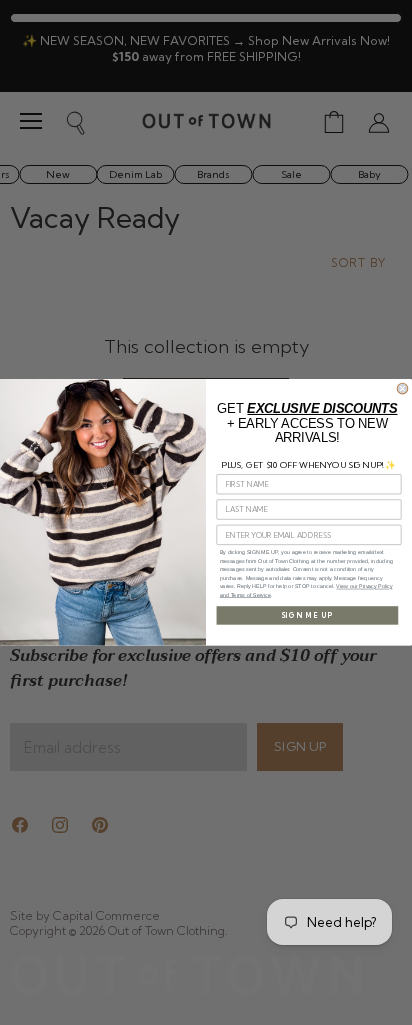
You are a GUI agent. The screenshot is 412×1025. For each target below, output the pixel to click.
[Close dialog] (402, 388)
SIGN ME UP (307, 615)
